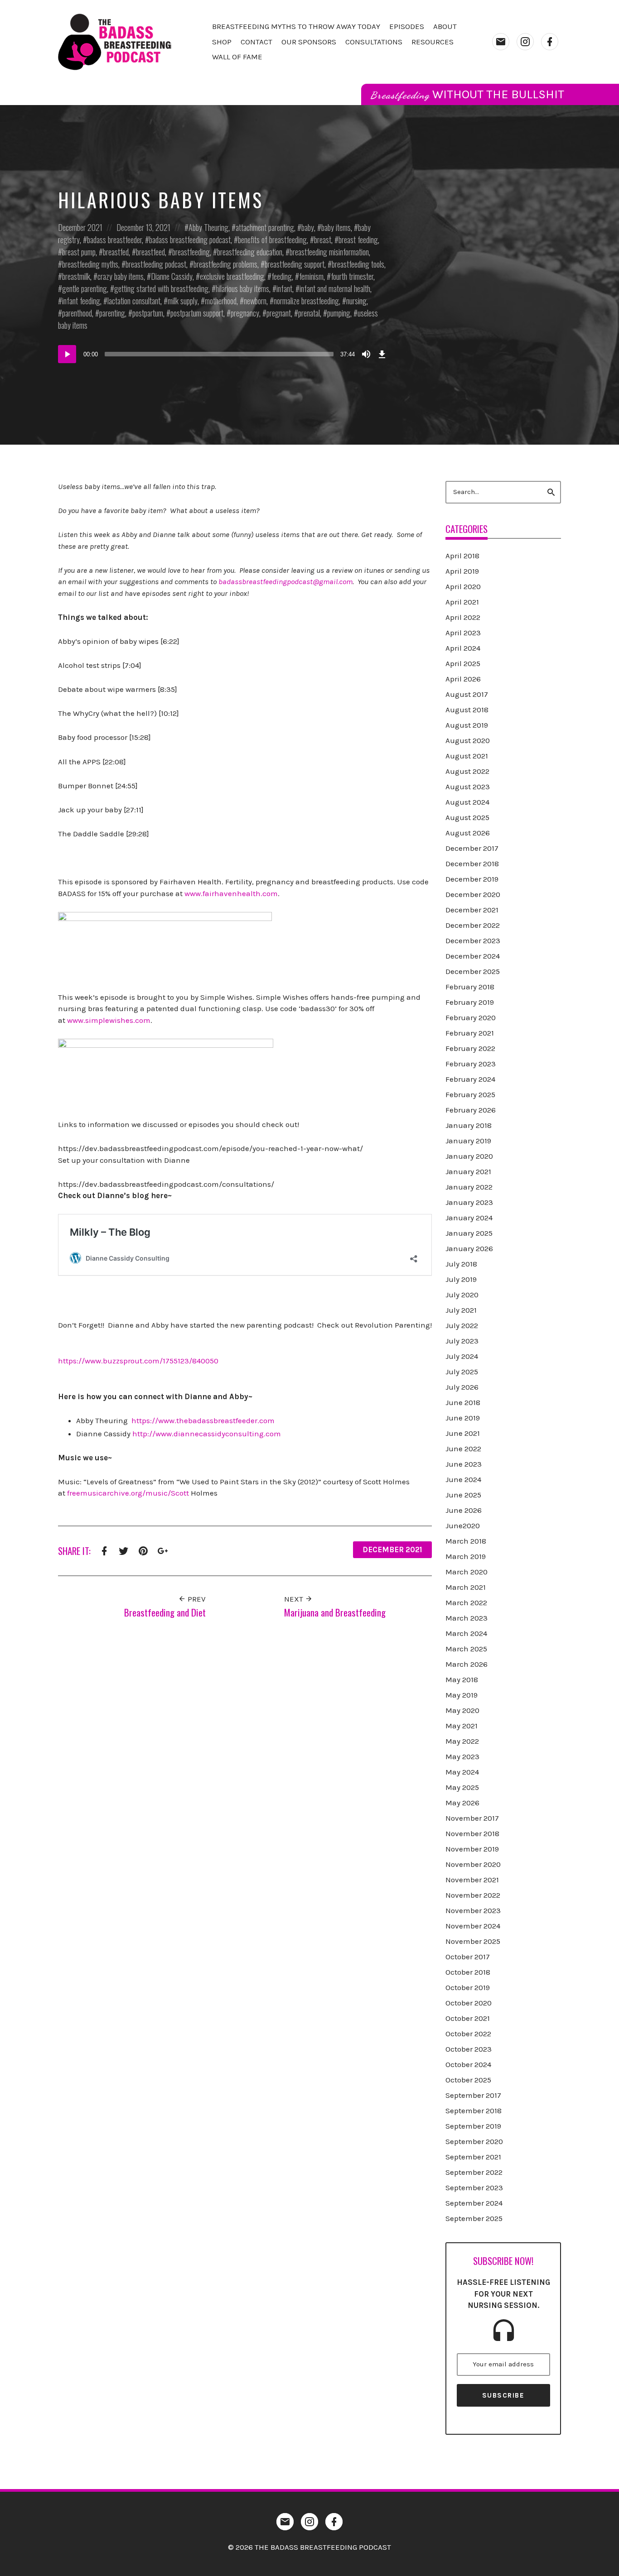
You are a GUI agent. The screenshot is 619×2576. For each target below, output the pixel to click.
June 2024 (463, 1479)
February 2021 (470, 1033)
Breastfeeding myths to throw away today (296, 26)
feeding (282, 276)
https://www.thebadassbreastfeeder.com (203, 1420)
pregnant (279, 313)
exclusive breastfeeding (232, 276)
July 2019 (461, 1279)
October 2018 (468, 1972)
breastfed (116, 252)
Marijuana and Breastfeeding (335, 1612)
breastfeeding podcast (156, 264)
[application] (223, 354)
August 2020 (468, 740)
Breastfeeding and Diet (165, 1612)
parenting (112, 313)
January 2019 (468, 1141)
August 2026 (468, 833)
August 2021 (467, 756)
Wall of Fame (237, 57)
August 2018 (467, 710)
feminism (311, 276)
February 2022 (470, 1048)
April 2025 (463, 663)
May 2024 (462, 1772)
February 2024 (470, 1079)
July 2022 (462, 1325)
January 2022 (469, 1187)
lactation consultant (134, 301)
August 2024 (467, 802)
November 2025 (473, 1941)
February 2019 (470, 1002)
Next (295, 1599)
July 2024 (462, 1356)
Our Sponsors (309, 42)
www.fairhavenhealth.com (231, 893)
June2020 (463, 1525)
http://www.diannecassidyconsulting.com (207, 1434)
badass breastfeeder (114, 240)
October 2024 (468, 2064)
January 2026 (469, 1248)
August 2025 (467, 817)
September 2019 (473, 2126)
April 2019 (462, 571)
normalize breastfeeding (306, 301)
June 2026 (464, 1510)
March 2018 (466, 1541)
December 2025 (473, 971)
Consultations (374, 42)
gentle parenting (85, 288)
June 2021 (463, 1433)
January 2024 (469, 1218)
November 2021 (472, 1880)
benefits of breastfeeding (272, 240)
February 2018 (470, 987)
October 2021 (468, 2018)
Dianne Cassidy (172, 276)
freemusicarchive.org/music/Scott (128, 1493)
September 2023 (474, 2187)
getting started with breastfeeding (161, 288)
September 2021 (473, 2157)
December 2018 (472, 863)
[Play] (67, 354)
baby (308, 227)
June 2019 (463, 1418)
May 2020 (462, 1710)
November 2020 (473, 1864)
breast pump (79, 252)
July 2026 (462, 1387)
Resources (433, 42)
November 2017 (472, 1818)
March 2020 (467, 1572)
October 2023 (469, 2049)
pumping (339, 313)
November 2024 (473, 1926)
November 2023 (473, 1910)
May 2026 (462, 1803)
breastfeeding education (250, 252)
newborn (255, 301)
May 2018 (462, 1679)
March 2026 (467, 1664)
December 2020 (473, 894)
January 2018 (469, 1125)
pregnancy (245, 313)
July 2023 (462, 1341)
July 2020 (462, 1295)
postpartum (148, 313)
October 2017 (468, 1957)
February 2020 (471, 1017)
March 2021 (466, 1587)
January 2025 (469, 1233)
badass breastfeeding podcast (190, 240)
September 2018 (474, 2111)
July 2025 (462, 1372)
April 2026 (463, 679)
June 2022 (463, 1449)
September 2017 (473, 2095)
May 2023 (462, 1756)
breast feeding (358, 240)
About (445, 26)
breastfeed (150, 252)
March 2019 (466, 1556)
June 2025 (463, 1495)
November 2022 (473, 1895)
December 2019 (472, 879)
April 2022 (463, 617)
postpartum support (197, 313)
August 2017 (467, 694)
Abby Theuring (208, 227)
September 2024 (474, 2203)
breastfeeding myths (90, 264)
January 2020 (469, 1156)
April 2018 (462, 556)
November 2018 (472, 1833)
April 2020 (463, 586)
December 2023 (473, 940)
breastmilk (76, 276)
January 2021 (468, 1171)
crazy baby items (121, 276)
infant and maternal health (335, 288)
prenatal (309, 313)
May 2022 (462, 1741)
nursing (356, 301)
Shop (222, 42)
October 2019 (468, 1987)
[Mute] (366, 354)
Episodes (407, 26)
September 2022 (474, 2172)
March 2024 (466, 1633)
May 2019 (462, 1695)
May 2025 (462, 1787)
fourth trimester (352, 276)
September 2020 (474, 2141)
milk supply (183, 301)
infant (284, 288)
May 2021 (462, 1726)
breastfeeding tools (358, 264)
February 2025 (470, 1094)
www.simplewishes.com (109, 1020)
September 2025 (474, 2218)
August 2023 (468, 787)
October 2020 (469, 2003)
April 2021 (462, 602)
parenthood (77, 313)
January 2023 (469, 1202)
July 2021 (461, 1310)
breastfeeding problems (225, 264)
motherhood (221, 301)
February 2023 (471, 1064)
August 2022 (467, 771)
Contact (256, 42)
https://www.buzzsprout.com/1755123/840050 (138, 1361)
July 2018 (461, 1264)
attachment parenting (265, 227)
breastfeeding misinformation (329, 252)
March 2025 (466, 1649)
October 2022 (468, 2034)
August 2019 (467, 725)
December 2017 (472, 848)
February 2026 (471, 1110)
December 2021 (80, 227)
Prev (196, 1599)
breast (323, 240)
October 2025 (468, 2080)
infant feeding (81, 301)
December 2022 (473, 925)
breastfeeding (191, 252)
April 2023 (463, 633)
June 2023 (464, 1464)
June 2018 (463, 1402)
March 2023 (467, 1618)
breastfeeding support (295, 264)
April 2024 (463, 648)
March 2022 (466, 1602)
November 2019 (472, 1849)
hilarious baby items (242, 288)
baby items (336, 227)
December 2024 (473, 956)
